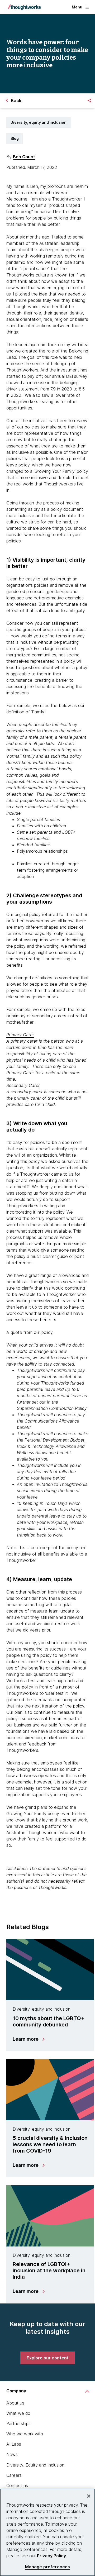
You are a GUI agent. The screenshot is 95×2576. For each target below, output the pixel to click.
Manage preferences (48, 2567)
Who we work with (25, 2434)
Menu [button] (77, 7)
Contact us (17, 2486)
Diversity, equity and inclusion (39, 122)
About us (15, 2403)
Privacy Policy (51, 2556)
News (12, 2454)
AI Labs (14, 2444)
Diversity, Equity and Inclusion (35, 2465)
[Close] (89, 2496)
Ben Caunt (24, 157)
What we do (18, 2413)
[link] (48, 2358)
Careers (14, 2475)
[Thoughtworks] (24, 7)
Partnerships (18, 2424)
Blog (15, 138)
